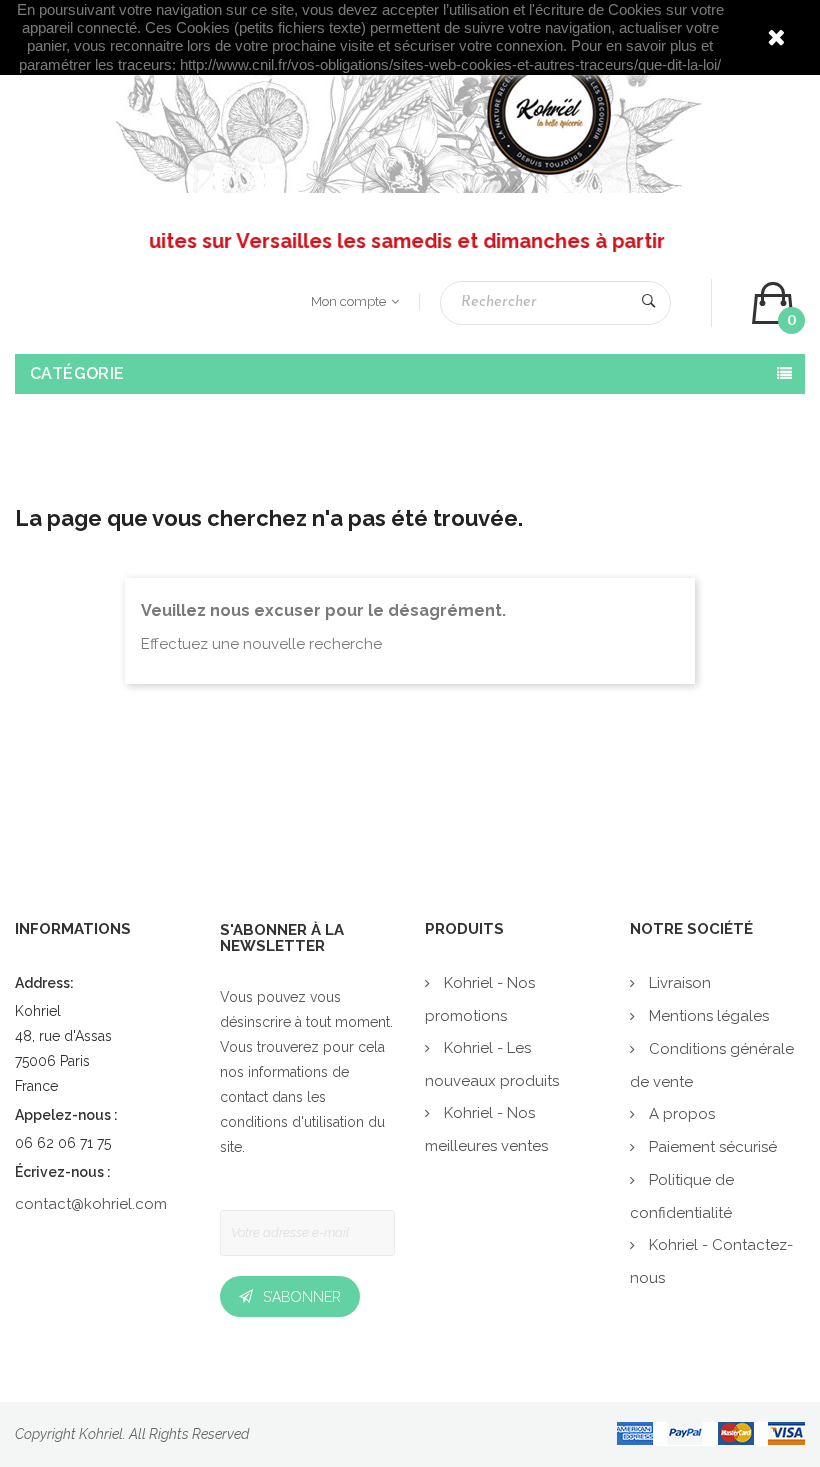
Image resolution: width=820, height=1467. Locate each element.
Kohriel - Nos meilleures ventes (486, 1129)
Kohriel (101, 1434)
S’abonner (302, 1297)
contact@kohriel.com (91, 1204)
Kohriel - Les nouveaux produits (492, 1064)
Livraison (678, 983)
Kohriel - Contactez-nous (711, 1261)
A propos (680, 1114)
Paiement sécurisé (711, 1147)
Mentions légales (707, 1016)
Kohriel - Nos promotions (480, 999)
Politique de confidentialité (682, 1196)
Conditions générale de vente (712, 1065)
